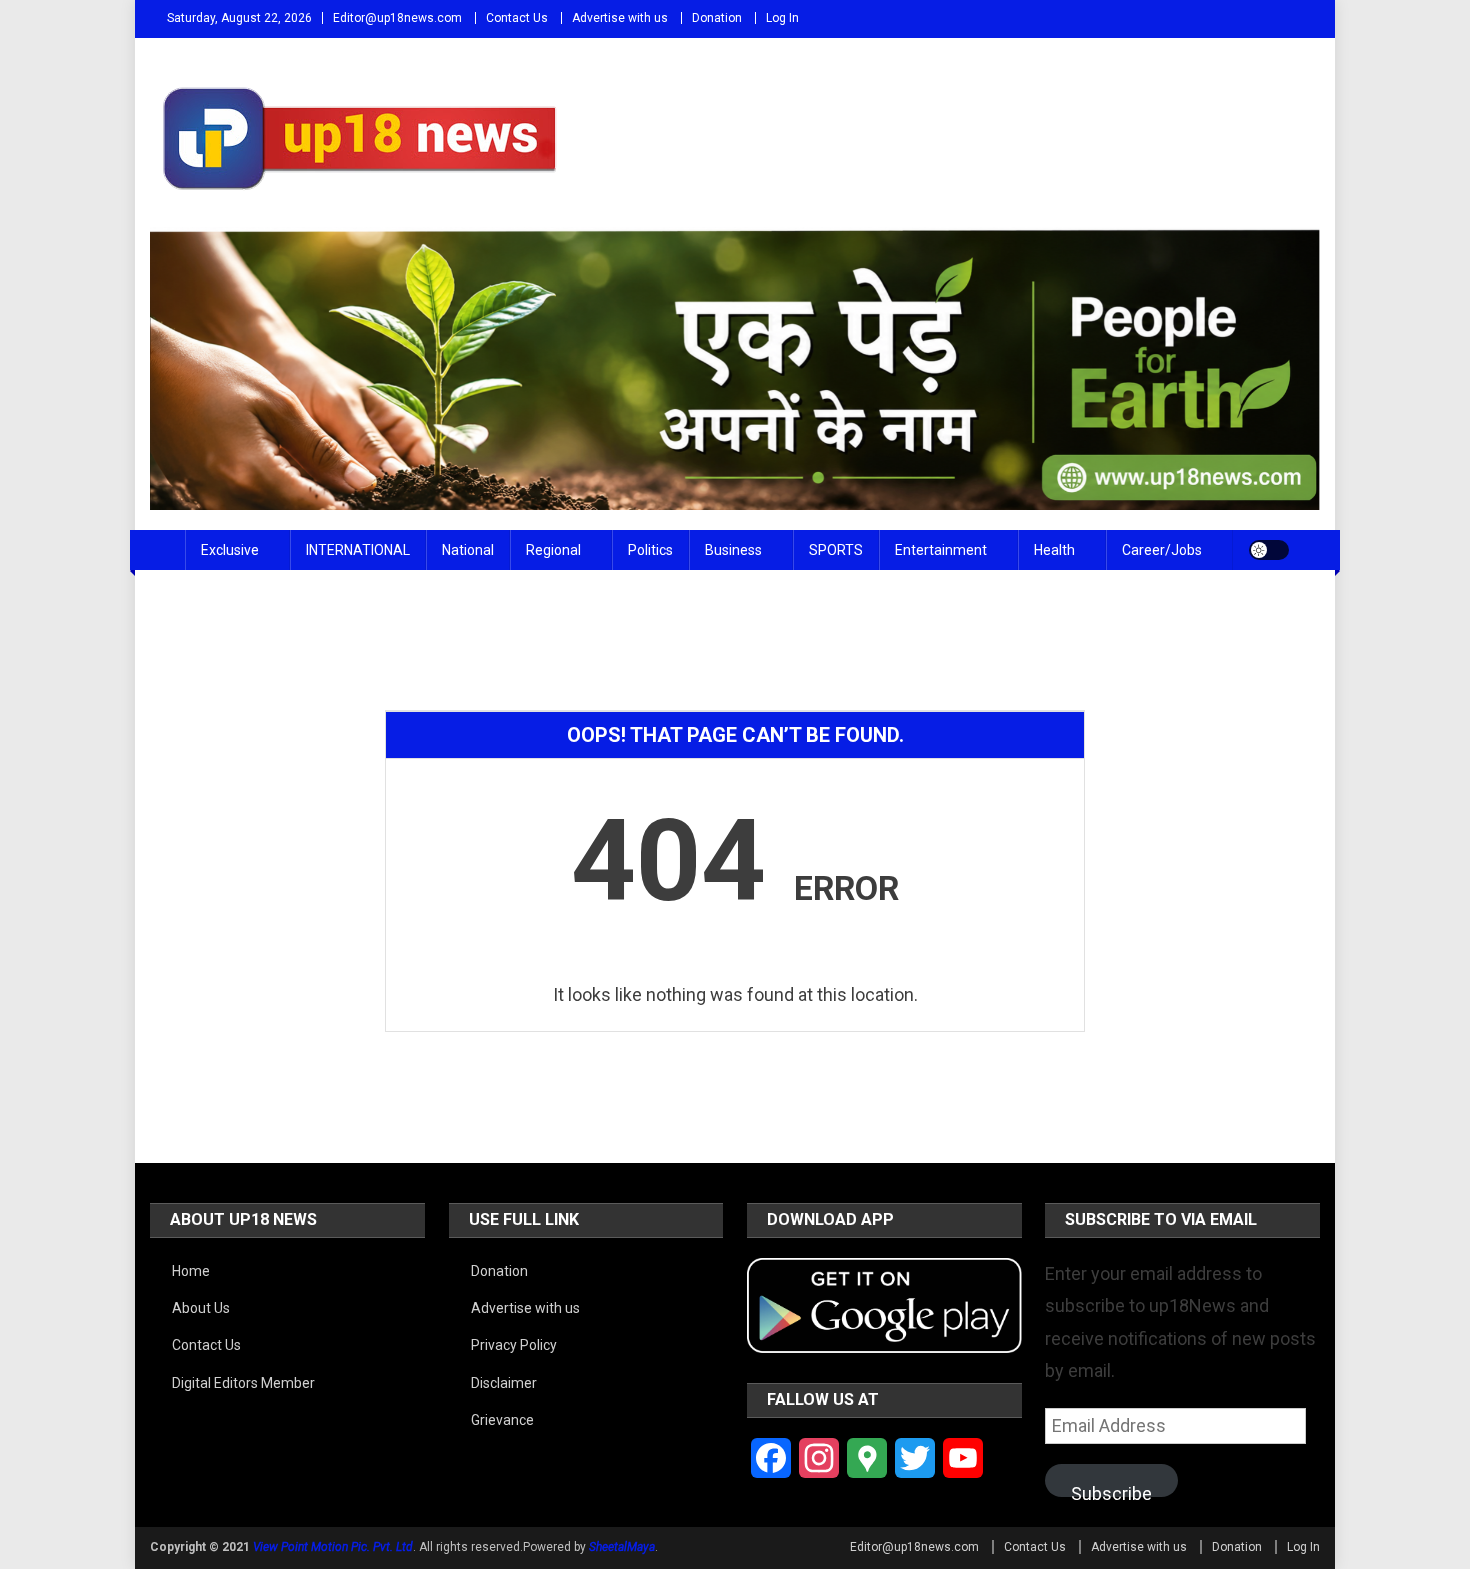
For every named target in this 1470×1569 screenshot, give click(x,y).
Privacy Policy (514, 1345)
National (468, 550)
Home (191, 1271)
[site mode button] (1269, 550)
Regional (553, 550)
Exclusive (230, 550)
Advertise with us (620, 18)
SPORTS (836, 550)
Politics (650, 550)
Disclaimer (504, 1383)
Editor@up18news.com (397, 18)
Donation (717, 18)
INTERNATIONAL (358, 550)
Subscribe (1111, 1490)
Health (1054, 550)
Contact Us (517, 18)
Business (733, 550)
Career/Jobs (1162, 550)
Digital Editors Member (243, 1383)
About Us (201, 1308)
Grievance (502, 1420)
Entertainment (941, 550)
